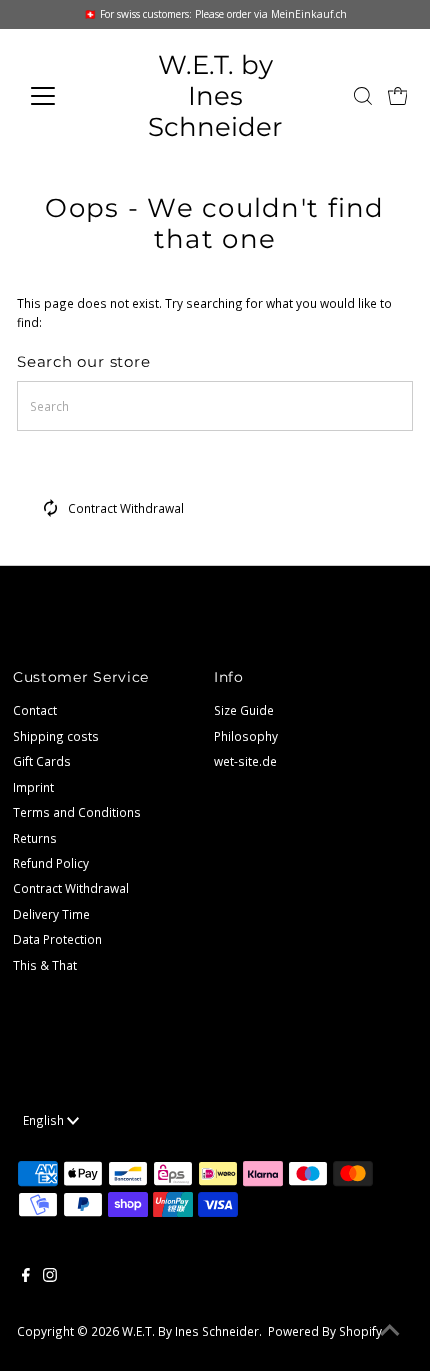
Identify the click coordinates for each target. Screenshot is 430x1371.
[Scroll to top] (390, 1331)
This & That (45, 965)
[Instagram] (50, 1277)
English (45, 1120)
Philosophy (246, 736)
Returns (35, 838)
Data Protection (57, 939)
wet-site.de (245, 761)
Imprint (33, 787)
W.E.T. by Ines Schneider (215, 95)
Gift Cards (42, 761)
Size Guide (244, 710)
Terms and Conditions (77, 812)
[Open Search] (363, 96)
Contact (35, 710)
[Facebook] (26, 1277)
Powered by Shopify (325, 1331)
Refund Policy (51, 863)
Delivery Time (51, 914)
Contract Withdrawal (126, 508)
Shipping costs (56, 736)
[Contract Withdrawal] (51, 512)
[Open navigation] (64, 96)
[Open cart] (398, 96)
